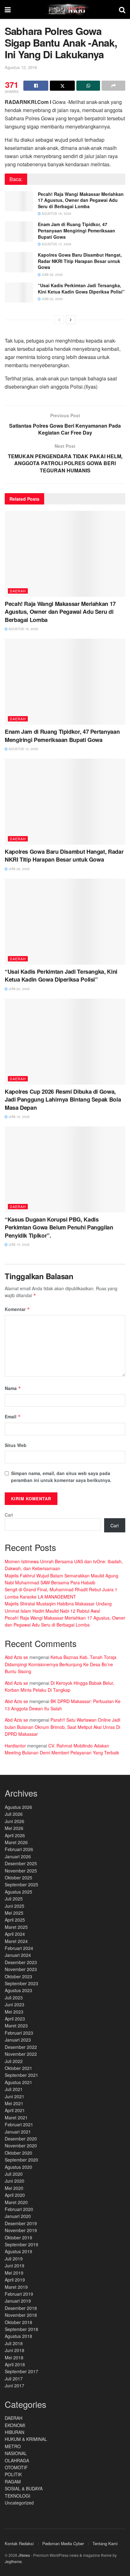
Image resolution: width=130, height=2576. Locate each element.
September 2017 (21, 2371)
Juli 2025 (14, 1899)
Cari (9, 1515)
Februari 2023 (19, 2033)
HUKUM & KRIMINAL (26, 2439)
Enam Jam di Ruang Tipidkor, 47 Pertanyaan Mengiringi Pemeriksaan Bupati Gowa (77, 230)
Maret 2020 (16, 2202)
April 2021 (15, 2110)
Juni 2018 (15, 2350)
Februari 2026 (19, 1849)
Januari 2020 (18, 2216)
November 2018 (21, 2315)
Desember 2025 (21, 1863)
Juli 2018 (14, 2343)
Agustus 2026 (18, 1807)
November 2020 (21, 2146)
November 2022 (21, 2054)
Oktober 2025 (18, 1878)
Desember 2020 (21, 2139)
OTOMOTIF (16, 2467)
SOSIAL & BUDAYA (24, 2488)
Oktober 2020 (18, 2153)
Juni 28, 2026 (52, 275)
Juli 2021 (14, 2089)
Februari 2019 (19, 2294)
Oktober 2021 (18, 2068)
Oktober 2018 (18, 2322)
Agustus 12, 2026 (56, 244)
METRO (13, 2446)
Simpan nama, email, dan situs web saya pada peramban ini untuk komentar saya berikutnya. (61, 1477)
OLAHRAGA (17, 2460)
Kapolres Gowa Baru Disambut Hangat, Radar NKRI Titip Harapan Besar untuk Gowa (80, 261)
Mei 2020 (14, 2188)
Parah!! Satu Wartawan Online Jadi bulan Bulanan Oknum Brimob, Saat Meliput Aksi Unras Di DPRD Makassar (62, 1727)
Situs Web (16, 1445)
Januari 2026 (18, 1856)
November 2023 (21, 1969)
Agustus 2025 (18, 1892)
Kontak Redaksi (19, 2543)
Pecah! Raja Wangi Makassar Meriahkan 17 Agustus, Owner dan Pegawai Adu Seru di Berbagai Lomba (81, 200)
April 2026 (15, 1835)
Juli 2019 (14, 2259)
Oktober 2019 (18, 2237)
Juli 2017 (14, 2379)
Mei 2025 (14, 1913)
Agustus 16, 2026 (56, 214)
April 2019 (15, 2280)
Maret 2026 (16, 1842)
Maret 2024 (16, 1941)
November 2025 (21, 1871)
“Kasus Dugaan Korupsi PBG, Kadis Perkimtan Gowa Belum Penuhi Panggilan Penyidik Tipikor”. (59, 1227)
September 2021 (21, 2075)
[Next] (71, 320)
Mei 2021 (14, 2103)
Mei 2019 (14, 2273)
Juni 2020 (15, 2181)
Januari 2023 (18, 2040)
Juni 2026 (15, 1821)
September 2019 (21, 2244)
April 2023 (15, 2019)
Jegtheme (13, 2561)
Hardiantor (15, 1746)
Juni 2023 (15, 2004)
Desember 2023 (21, 1962)
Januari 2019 (18, 2301)
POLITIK (13, 2474)
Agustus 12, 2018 (21, 67)
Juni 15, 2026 (19, 1245)
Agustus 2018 (18, 2336)
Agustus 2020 (18, 2167)
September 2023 (21, 1983)
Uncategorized (19, 2503)
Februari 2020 (19, 2209)
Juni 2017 (15, 2385)
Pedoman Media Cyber (63, 2543)
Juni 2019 (15, 2265)
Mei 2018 (14, 2357)
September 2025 (21, 1884)
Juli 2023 (14, 1998)
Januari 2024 (18, 1955)
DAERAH (18, 591)
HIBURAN (15, 2432)
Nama (13, 1388)
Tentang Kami (105, 2543)
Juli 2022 (14, 2061)
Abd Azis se (16, 1657)
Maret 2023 (16, 2026)
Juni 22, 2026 (52, 299)
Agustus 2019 (18, 2251)
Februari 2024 (19, 1948)
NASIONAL (16, 2453)
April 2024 (15, 1934)
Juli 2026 (14, 1814)
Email (13, 1416)
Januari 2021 (18, 2132)
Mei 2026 (14, 1828)
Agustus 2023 (18, 1990)
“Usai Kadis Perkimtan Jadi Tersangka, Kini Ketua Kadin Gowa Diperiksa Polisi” (81, 288)
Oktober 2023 (18, 1976)
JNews (24, 2555)
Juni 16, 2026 (19, 1117)
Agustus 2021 (18, 2082)
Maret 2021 (16, 2117)
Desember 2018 (21, 2308)
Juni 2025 (15, 1906)
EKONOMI (15, 2425)
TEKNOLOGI (18, 2496)
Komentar (17, 1309)
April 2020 (15, 2195)
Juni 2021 (15, 2096)
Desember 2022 (21, 2047)
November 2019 (21, 2230)
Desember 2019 (21, 2223)
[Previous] (59, 320)
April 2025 (15, 1920)
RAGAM (13, 2482)
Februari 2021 (19, 2124)
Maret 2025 (16, 1927)
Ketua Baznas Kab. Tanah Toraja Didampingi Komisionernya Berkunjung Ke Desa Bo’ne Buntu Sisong (61, 1664)
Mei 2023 (14, 2012)
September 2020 (21, 2160)
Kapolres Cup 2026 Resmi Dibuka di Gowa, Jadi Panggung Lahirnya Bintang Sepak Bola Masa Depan (63, 1099)
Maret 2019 (16, 2287)
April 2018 (15, 2364)
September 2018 (21, 2329)
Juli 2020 (14, 2174)
